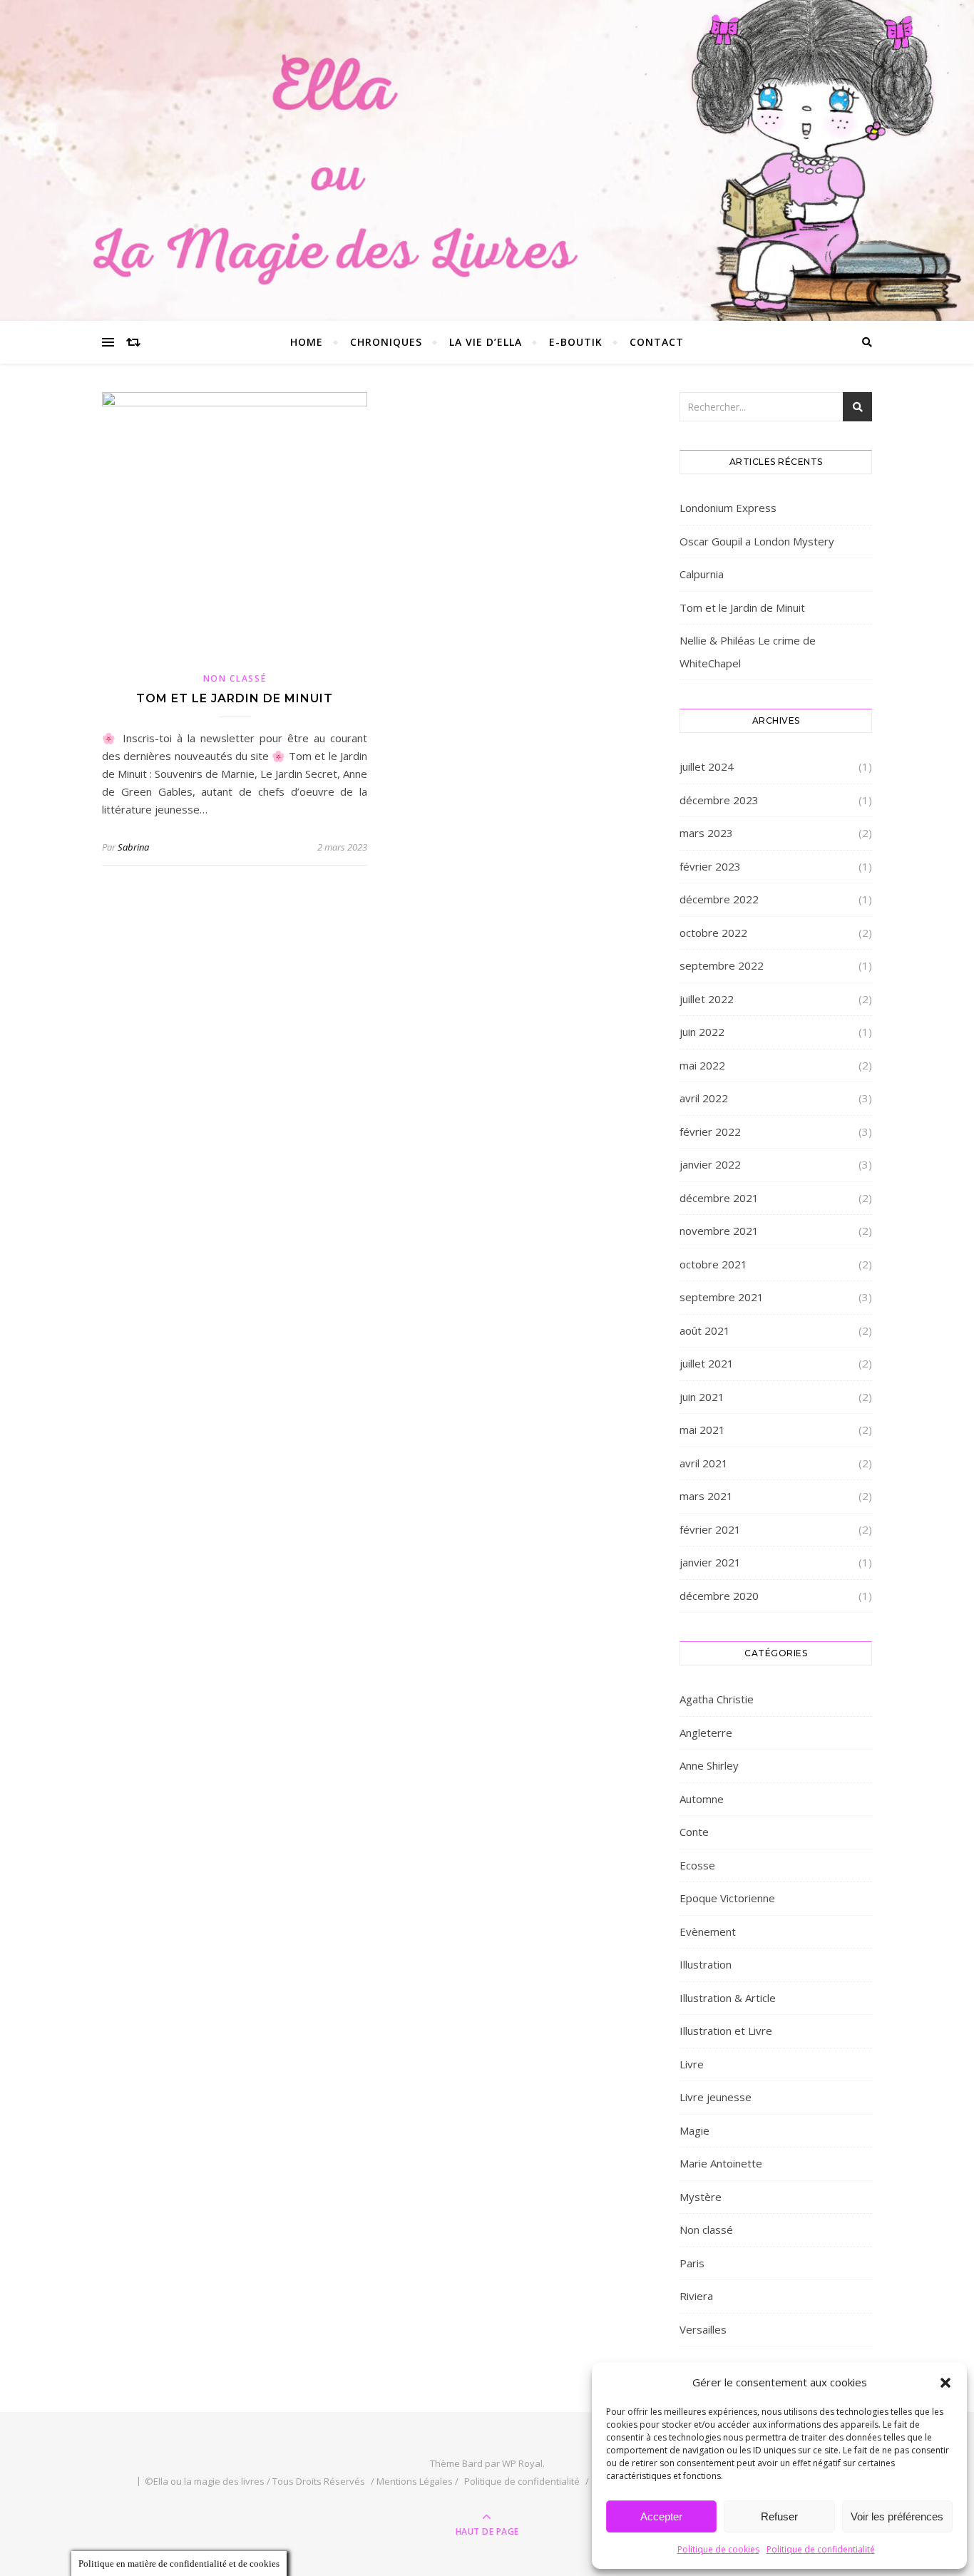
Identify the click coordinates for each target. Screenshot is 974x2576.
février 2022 (710, 1132)
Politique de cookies (718, 2549)
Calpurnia (702, 574)
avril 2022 (704, 1098)
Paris (692, 2263)
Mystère (701, 2197)
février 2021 (710, 1529)
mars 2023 (706, 833)
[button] (945, 2383)
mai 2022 (702, 1065)
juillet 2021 (707, 1363)
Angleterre (706, 1733)
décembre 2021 (719, 1198)
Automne (702, 1799)
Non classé (235, 678)
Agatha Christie (717, 1699)
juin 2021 (702, 1397)
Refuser (779, 2516)
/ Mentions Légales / (415, 2481)
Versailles (703, 2329)
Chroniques (386, 342)
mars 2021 (706, 1496)
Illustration (706, 1964)
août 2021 (705, 1330)
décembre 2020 (719, 1596)
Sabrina (133, 847)
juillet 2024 (707, 766)
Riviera (696, 2296)
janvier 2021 (710, 1562)
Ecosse (697, 1865)
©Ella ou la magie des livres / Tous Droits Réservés (255, 2481)
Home (307, 342)
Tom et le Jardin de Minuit (235, 698)
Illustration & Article (728, 1998)
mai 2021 (702, 1430)
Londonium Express (728, 508)
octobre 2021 (713, 1264)
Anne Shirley (709, 1765)
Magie (694, 2130)
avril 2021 (704, 1463)
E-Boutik (576, 342)
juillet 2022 (707, 999)
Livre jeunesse (716, 2097)
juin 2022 (702, 1032)
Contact (657, 342)
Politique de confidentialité (821, 2549)
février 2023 (710, 866)
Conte (694, 1832)
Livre (692, 2064)
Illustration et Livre (726, 2031)
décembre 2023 (719, 800)
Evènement (708, 1931)
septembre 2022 (722, 965)
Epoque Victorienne (727, 1898)
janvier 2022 (710, 1164)
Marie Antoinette (721, 2163)
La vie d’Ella (486, 342)
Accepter (661, 2516)
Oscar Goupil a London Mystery (757, 541)
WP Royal (522, 2463)
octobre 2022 (713, 933)
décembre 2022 (719, 899)
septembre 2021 (722, 1297)
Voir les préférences (897, 2516)
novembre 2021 (719, 1231)
